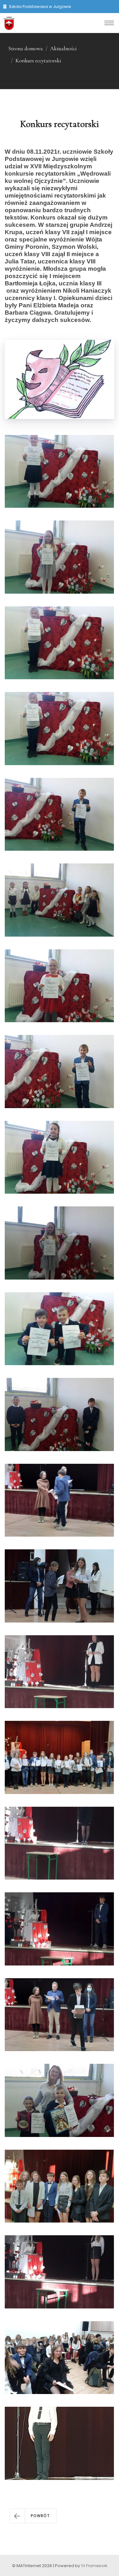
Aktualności (63, 49)
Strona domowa (26, 49)
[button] (33, 2516)
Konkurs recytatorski (38, 61)
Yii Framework (94, 2566)
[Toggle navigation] (109, 23)
